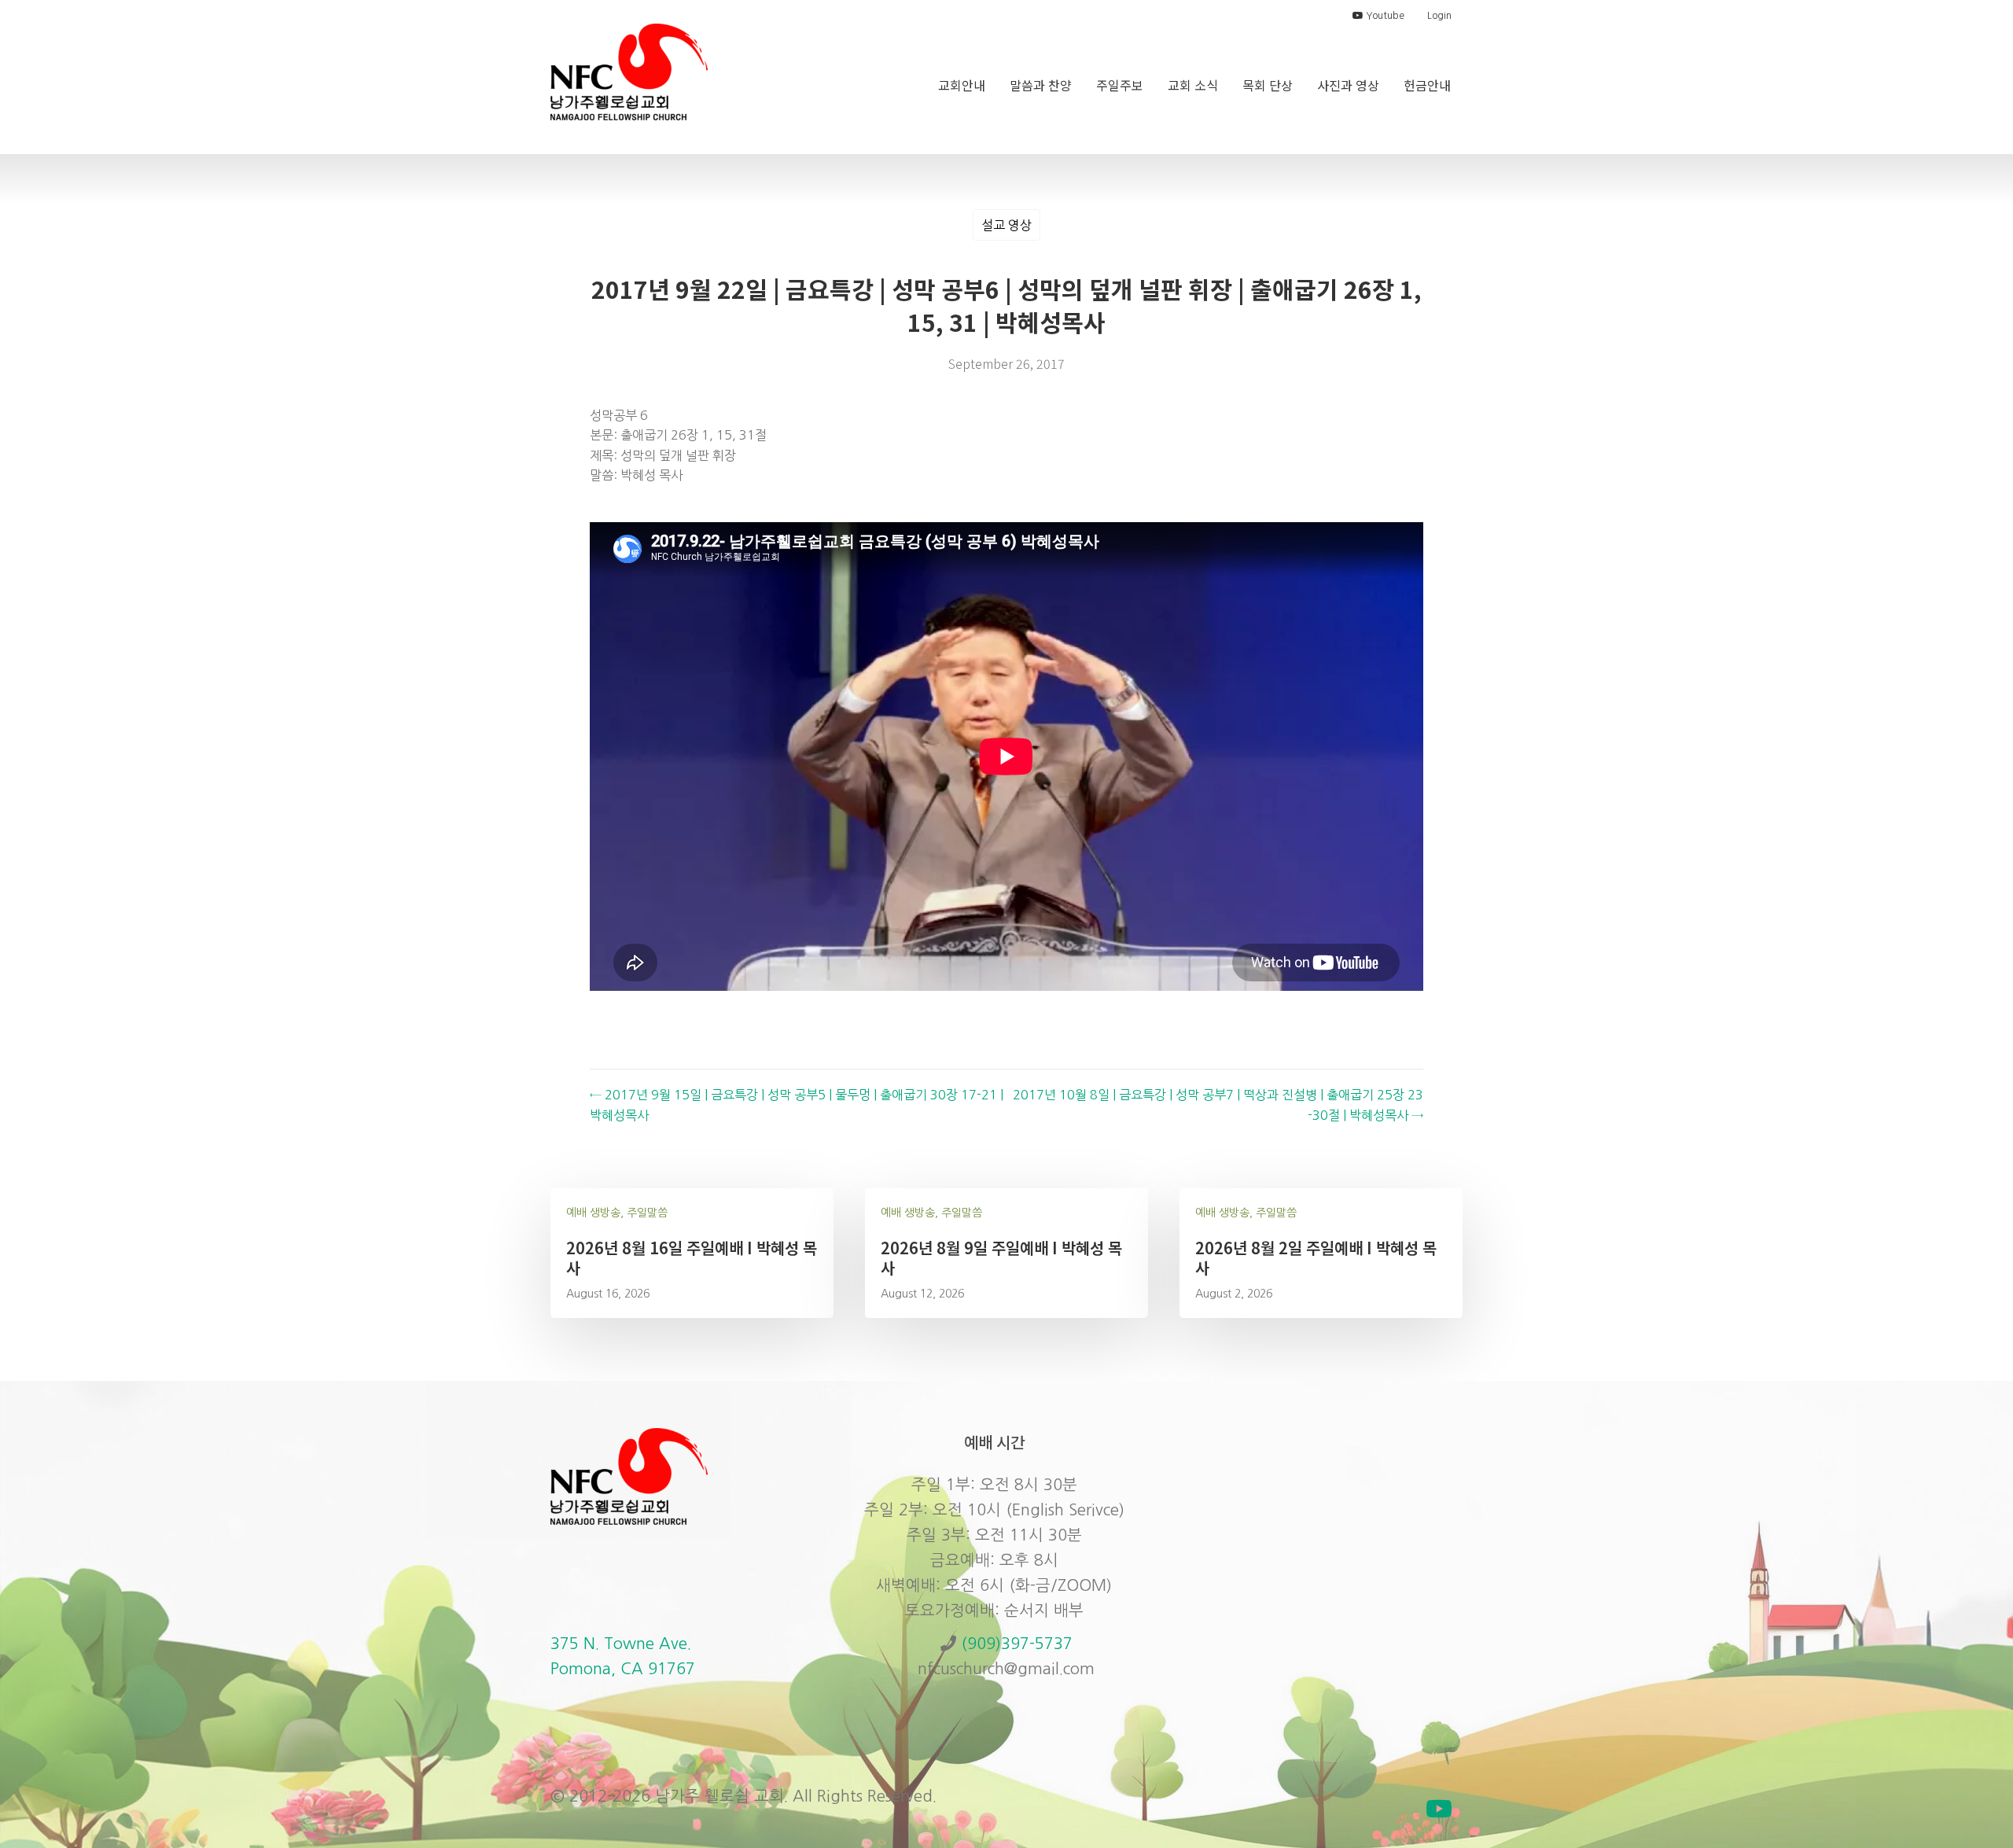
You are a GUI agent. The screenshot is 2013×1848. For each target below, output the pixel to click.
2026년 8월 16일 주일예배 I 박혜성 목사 (692, 1258)
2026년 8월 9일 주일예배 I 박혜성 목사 (1001, 1258)
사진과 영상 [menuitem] (1348, 85)
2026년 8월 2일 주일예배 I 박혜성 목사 (1316, 1258)
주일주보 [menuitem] (1120, 85)
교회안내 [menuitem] (962, 85)
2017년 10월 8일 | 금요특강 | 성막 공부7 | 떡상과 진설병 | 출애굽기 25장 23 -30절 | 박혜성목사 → (1218, 1105)
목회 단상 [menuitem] (1268, 85)
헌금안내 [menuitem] (1427, 85)
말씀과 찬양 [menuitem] (1041, 85)
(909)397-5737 (1017, 1644)
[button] (1439, 1809)
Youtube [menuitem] (1384, 16)
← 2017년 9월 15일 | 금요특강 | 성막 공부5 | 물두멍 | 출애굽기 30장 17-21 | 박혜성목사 (797, 1105)
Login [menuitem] (1439, 16)
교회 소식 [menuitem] (1193, 85)
